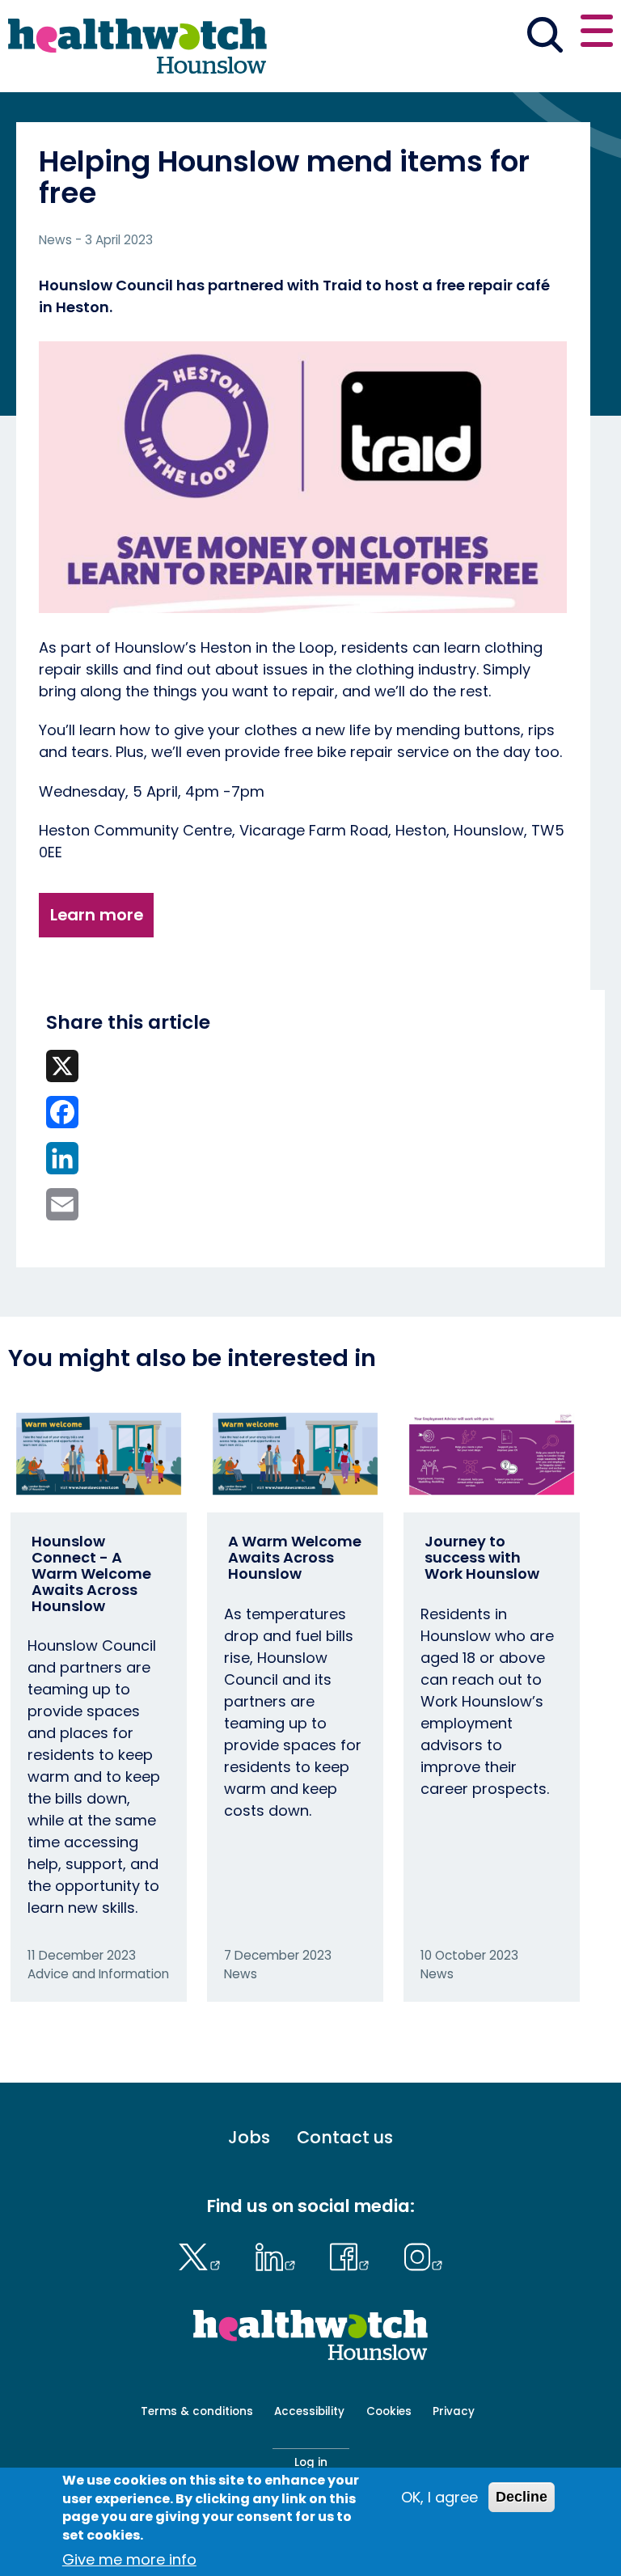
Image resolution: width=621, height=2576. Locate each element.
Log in (311, 2462)
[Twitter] (203, 2255)
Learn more (97, 915)
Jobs (249, 2138)
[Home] (137, 46)
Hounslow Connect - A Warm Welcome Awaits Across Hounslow (91, 1573)
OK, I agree (439, 2497)
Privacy (454, 2411)
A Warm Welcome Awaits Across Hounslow (295, 1557)
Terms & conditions (197, 2411)
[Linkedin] (279, 2255)
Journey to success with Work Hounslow (482, 1557)
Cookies (389, 2411)
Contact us (345, 2138)
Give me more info (129, 2559)
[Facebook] (354, 2255)
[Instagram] (423, 2255)
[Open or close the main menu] (597, 34)
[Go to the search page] (545, 37)
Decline (522, 2497)
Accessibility (309, 2411)
